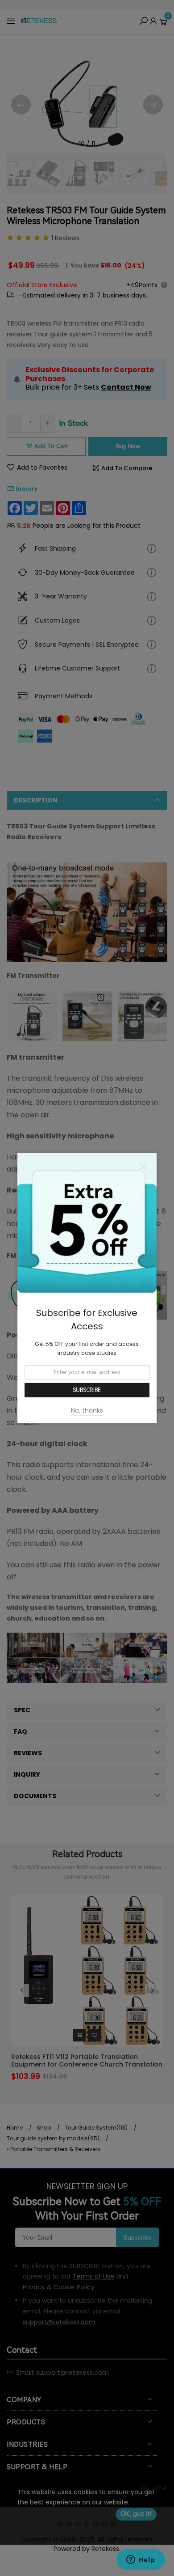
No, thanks (87, 1410)
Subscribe (87, 1390)
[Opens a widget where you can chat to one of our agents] (141, 2560)
